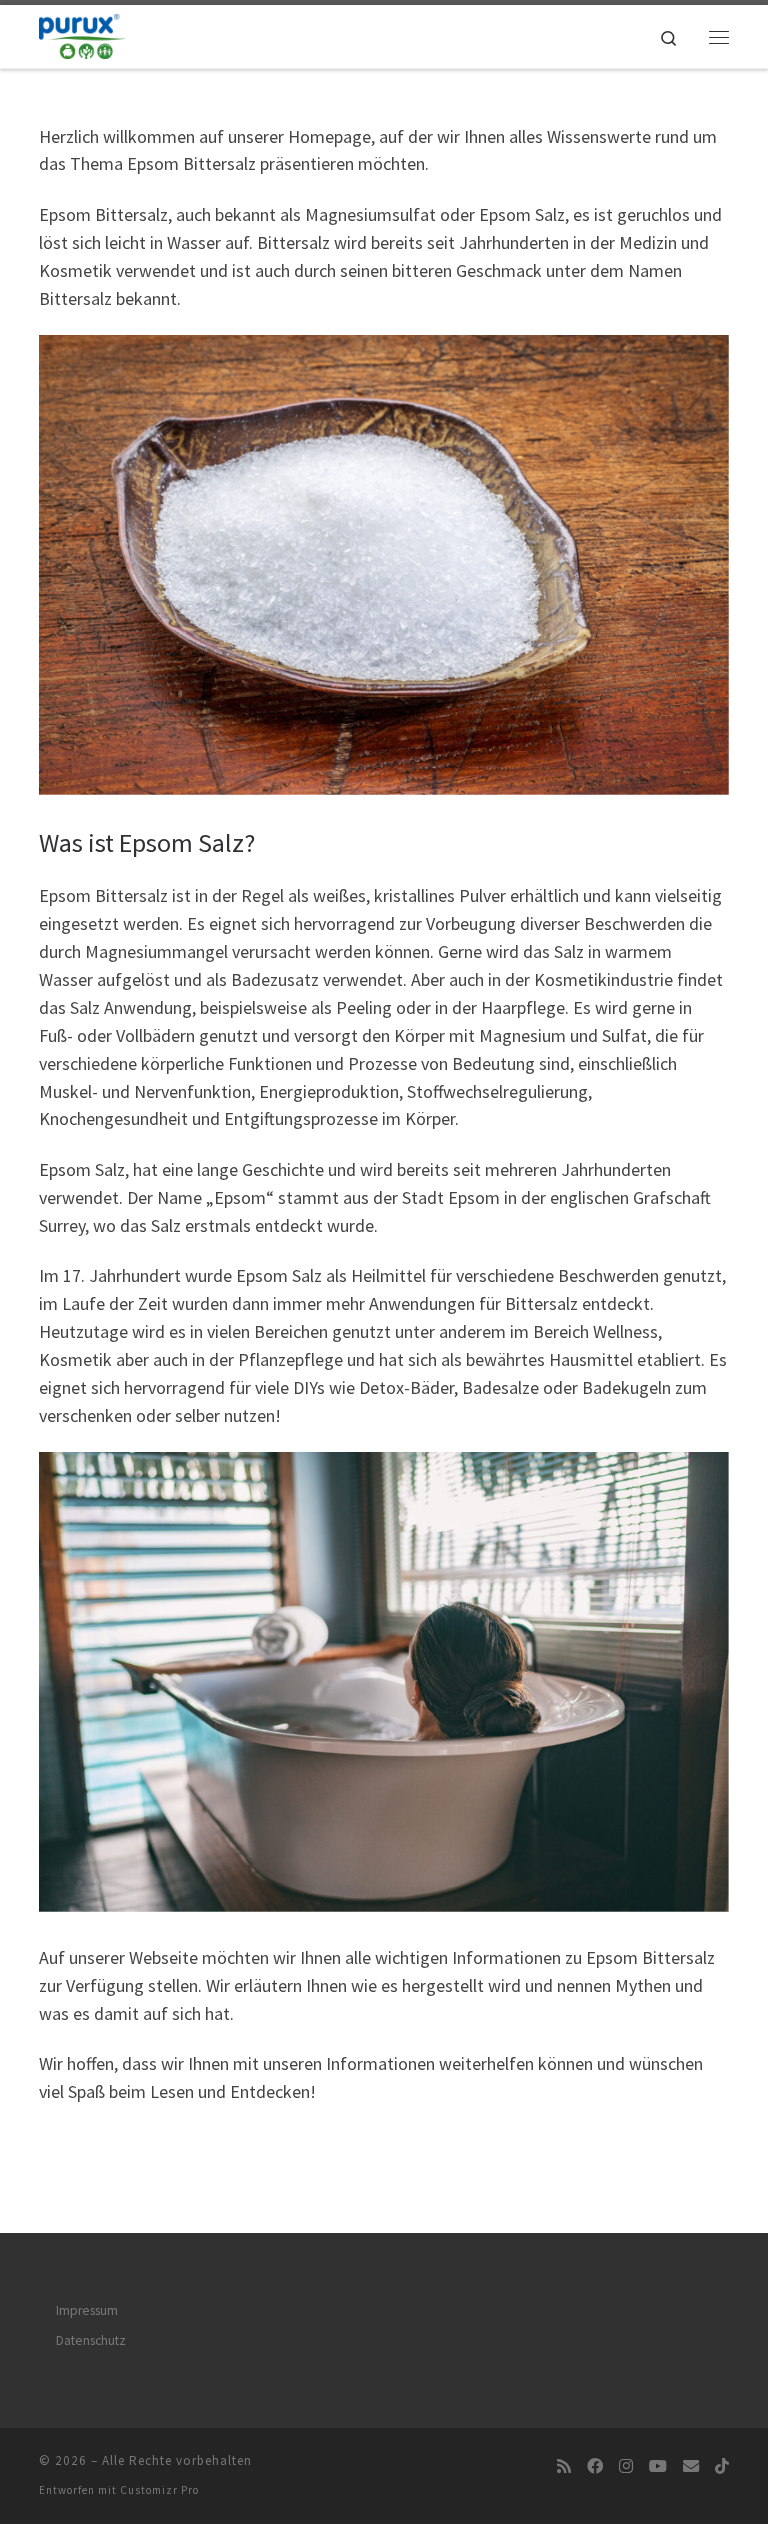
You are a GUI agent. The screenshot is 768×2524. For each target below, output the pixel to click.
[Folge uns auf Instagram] (626, 2466)
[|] (82, 34)
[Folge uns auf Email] (691, 2466)
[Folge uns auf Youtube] (658, 2466)
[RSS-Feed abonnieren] (564, 2466)
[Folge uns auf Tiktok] (722, 2466)
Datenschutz (91, 2340)
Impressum (87, 2310)
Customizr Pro (159, 2490)
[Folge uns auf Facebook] (595, 2466)
